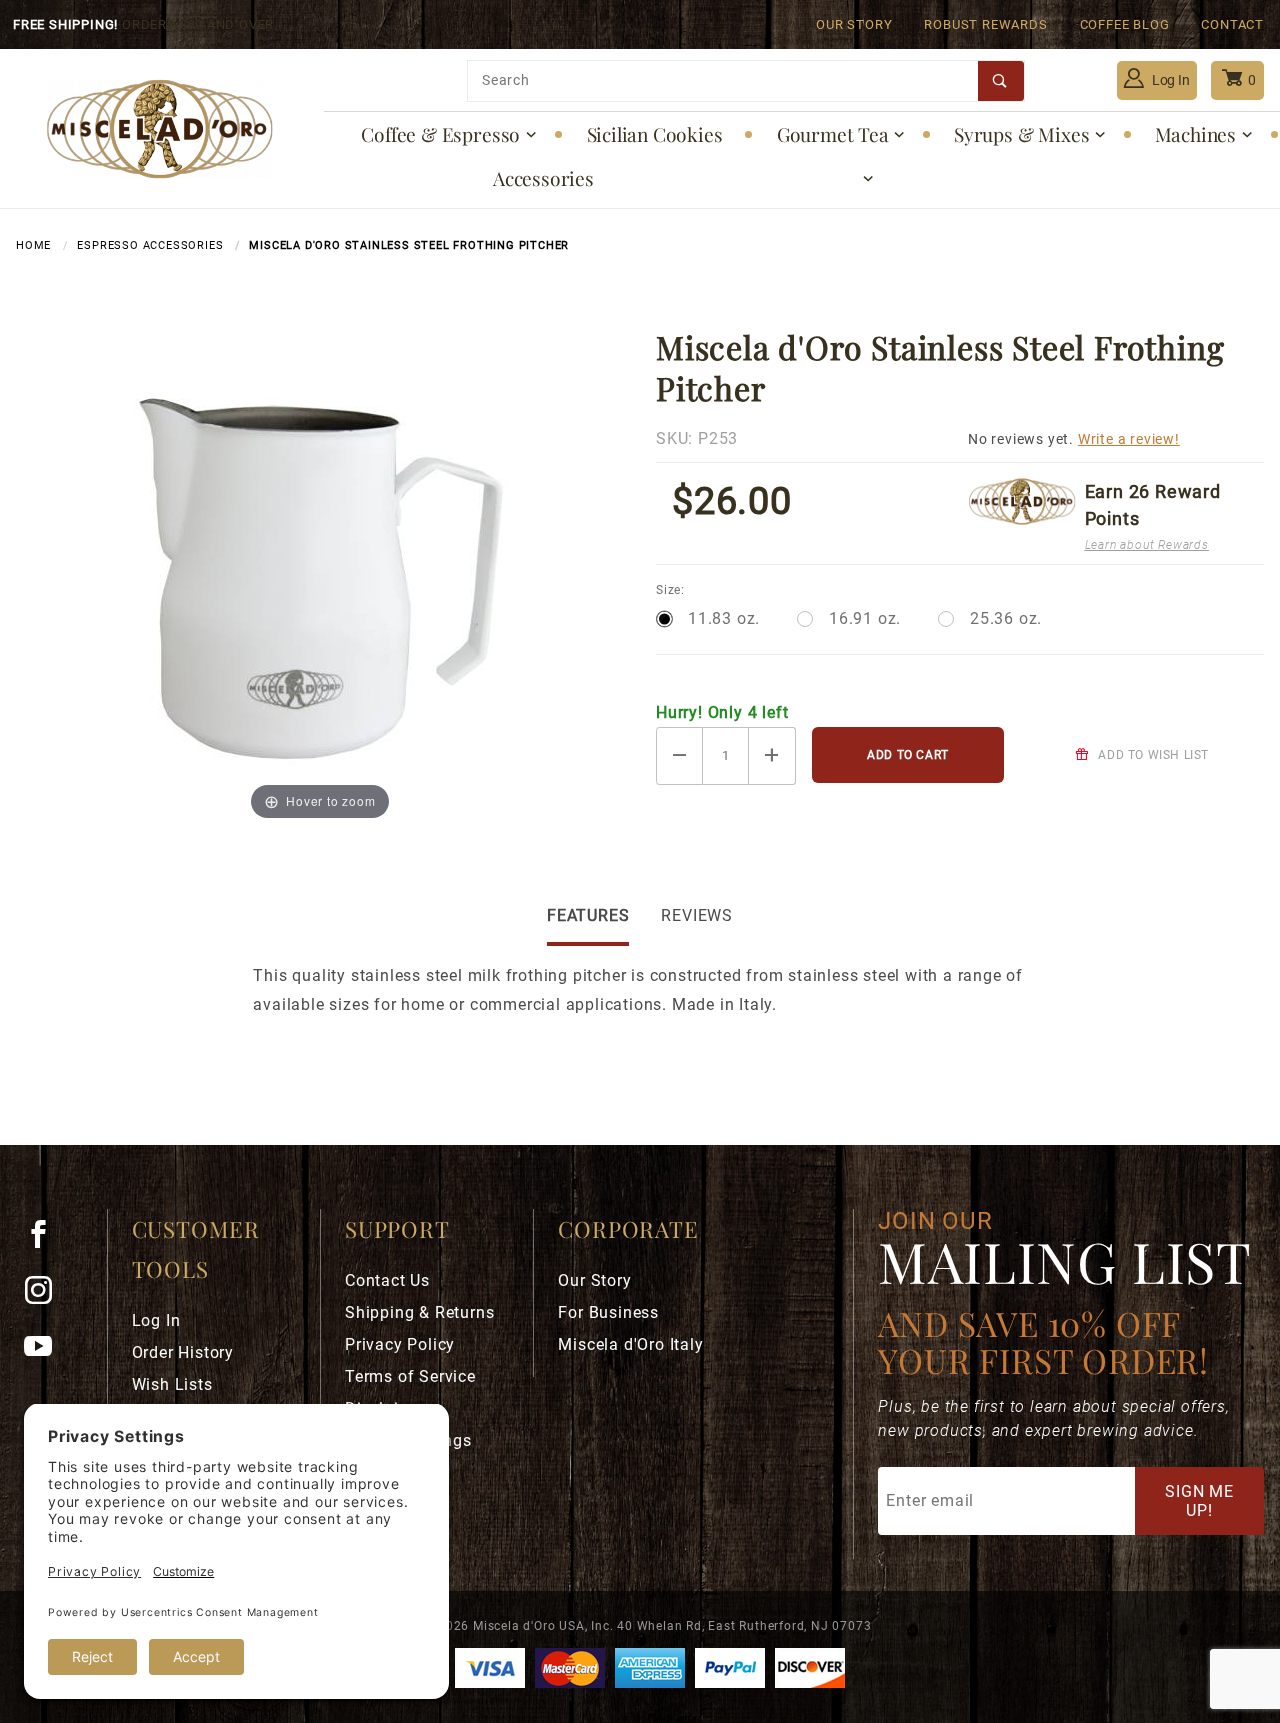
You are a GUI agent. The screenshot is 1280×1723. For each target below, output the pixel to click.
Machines (1195, 134)
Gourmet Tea (833, 134)
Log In (1169, 80)
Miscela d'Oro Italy (630, 1344)
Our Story (854, 24)
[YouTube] (47, 1354)
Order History (183, 1352)
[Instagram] (47, 1298)
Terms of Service (410, 1376)
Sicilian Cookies (655, 134)
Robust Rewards (985, 24)
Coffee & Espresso (440, 134)
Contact (1232, 24)
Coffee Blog (1125, 24)
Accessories (543, 178)
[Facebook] (46, 1242)
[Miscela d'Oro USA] (159, 127)
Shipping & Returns (419, 1312)
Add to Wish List (1152, 755)
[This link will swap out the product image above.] (320, 574)
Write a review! (1129, 439)
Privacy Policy (400, 1344)
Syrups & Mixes (1021, 134)
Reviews (697, 915)
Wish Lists (172, 1384)
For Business (608, 1312)
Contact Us (387, 1280)
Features (588, 915)
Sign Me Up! (1199, 1501)
